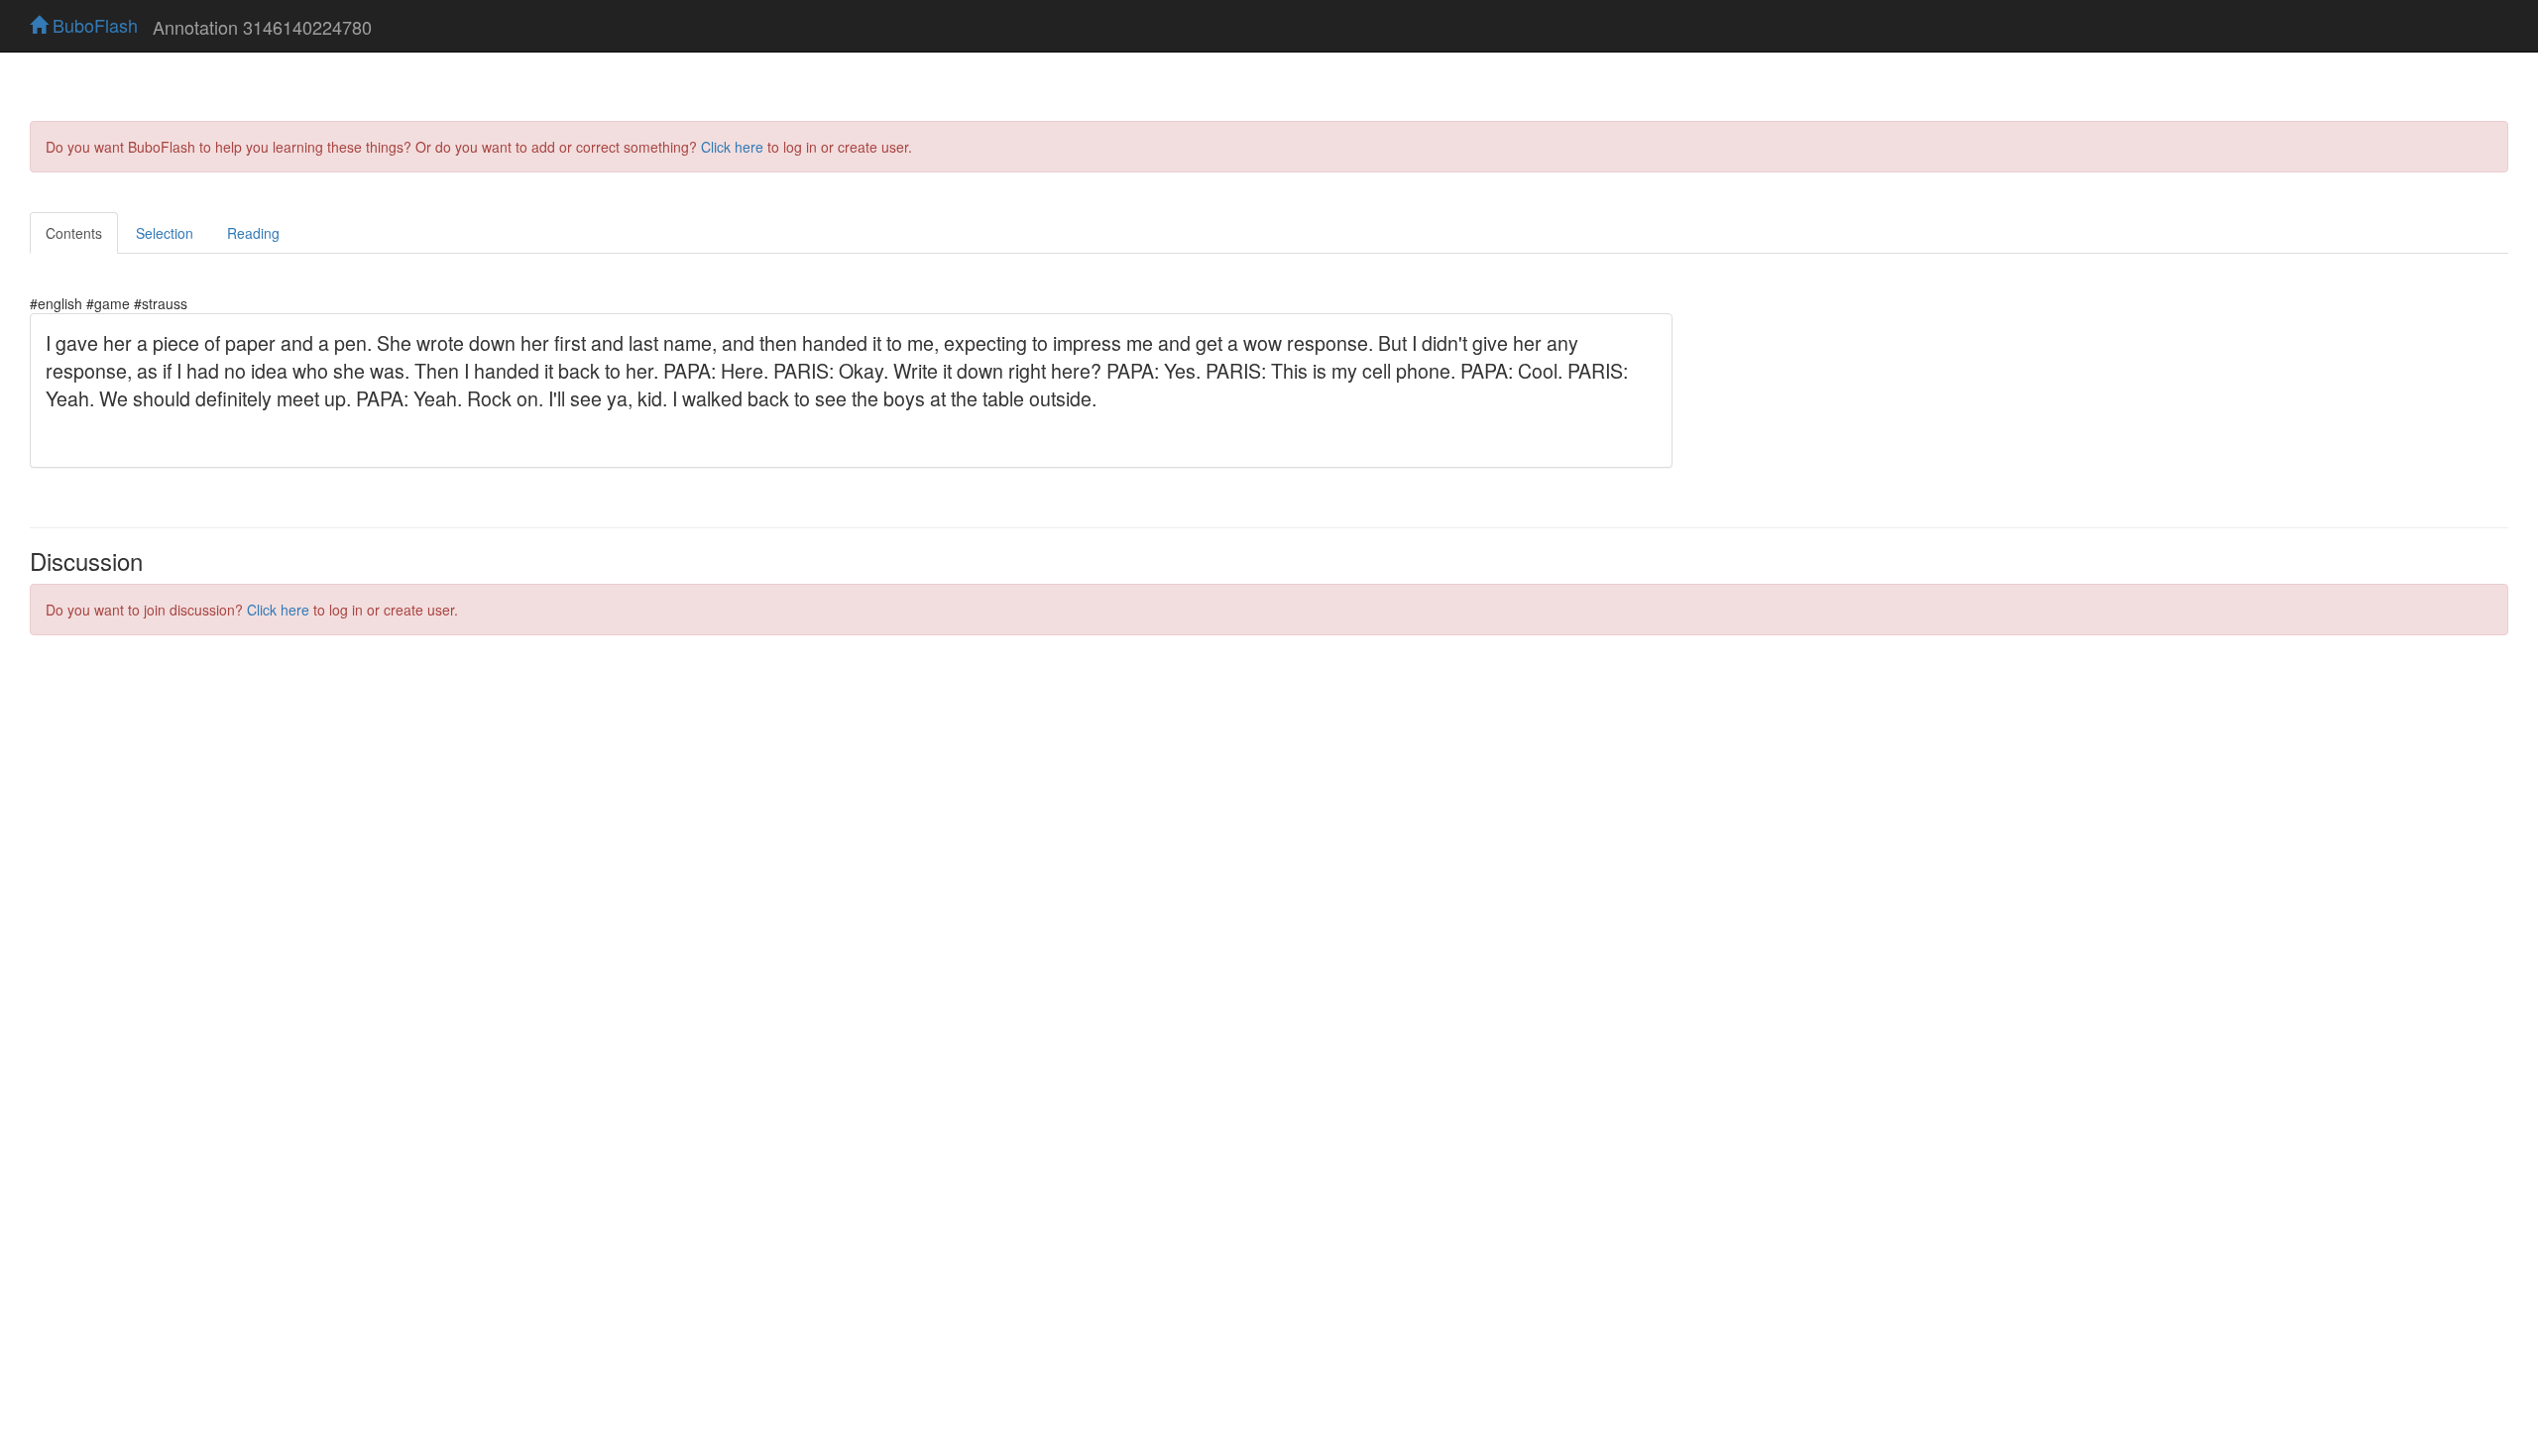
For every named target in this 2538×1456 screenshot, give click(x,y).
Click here (732, 147)
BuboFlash (93, 25)
